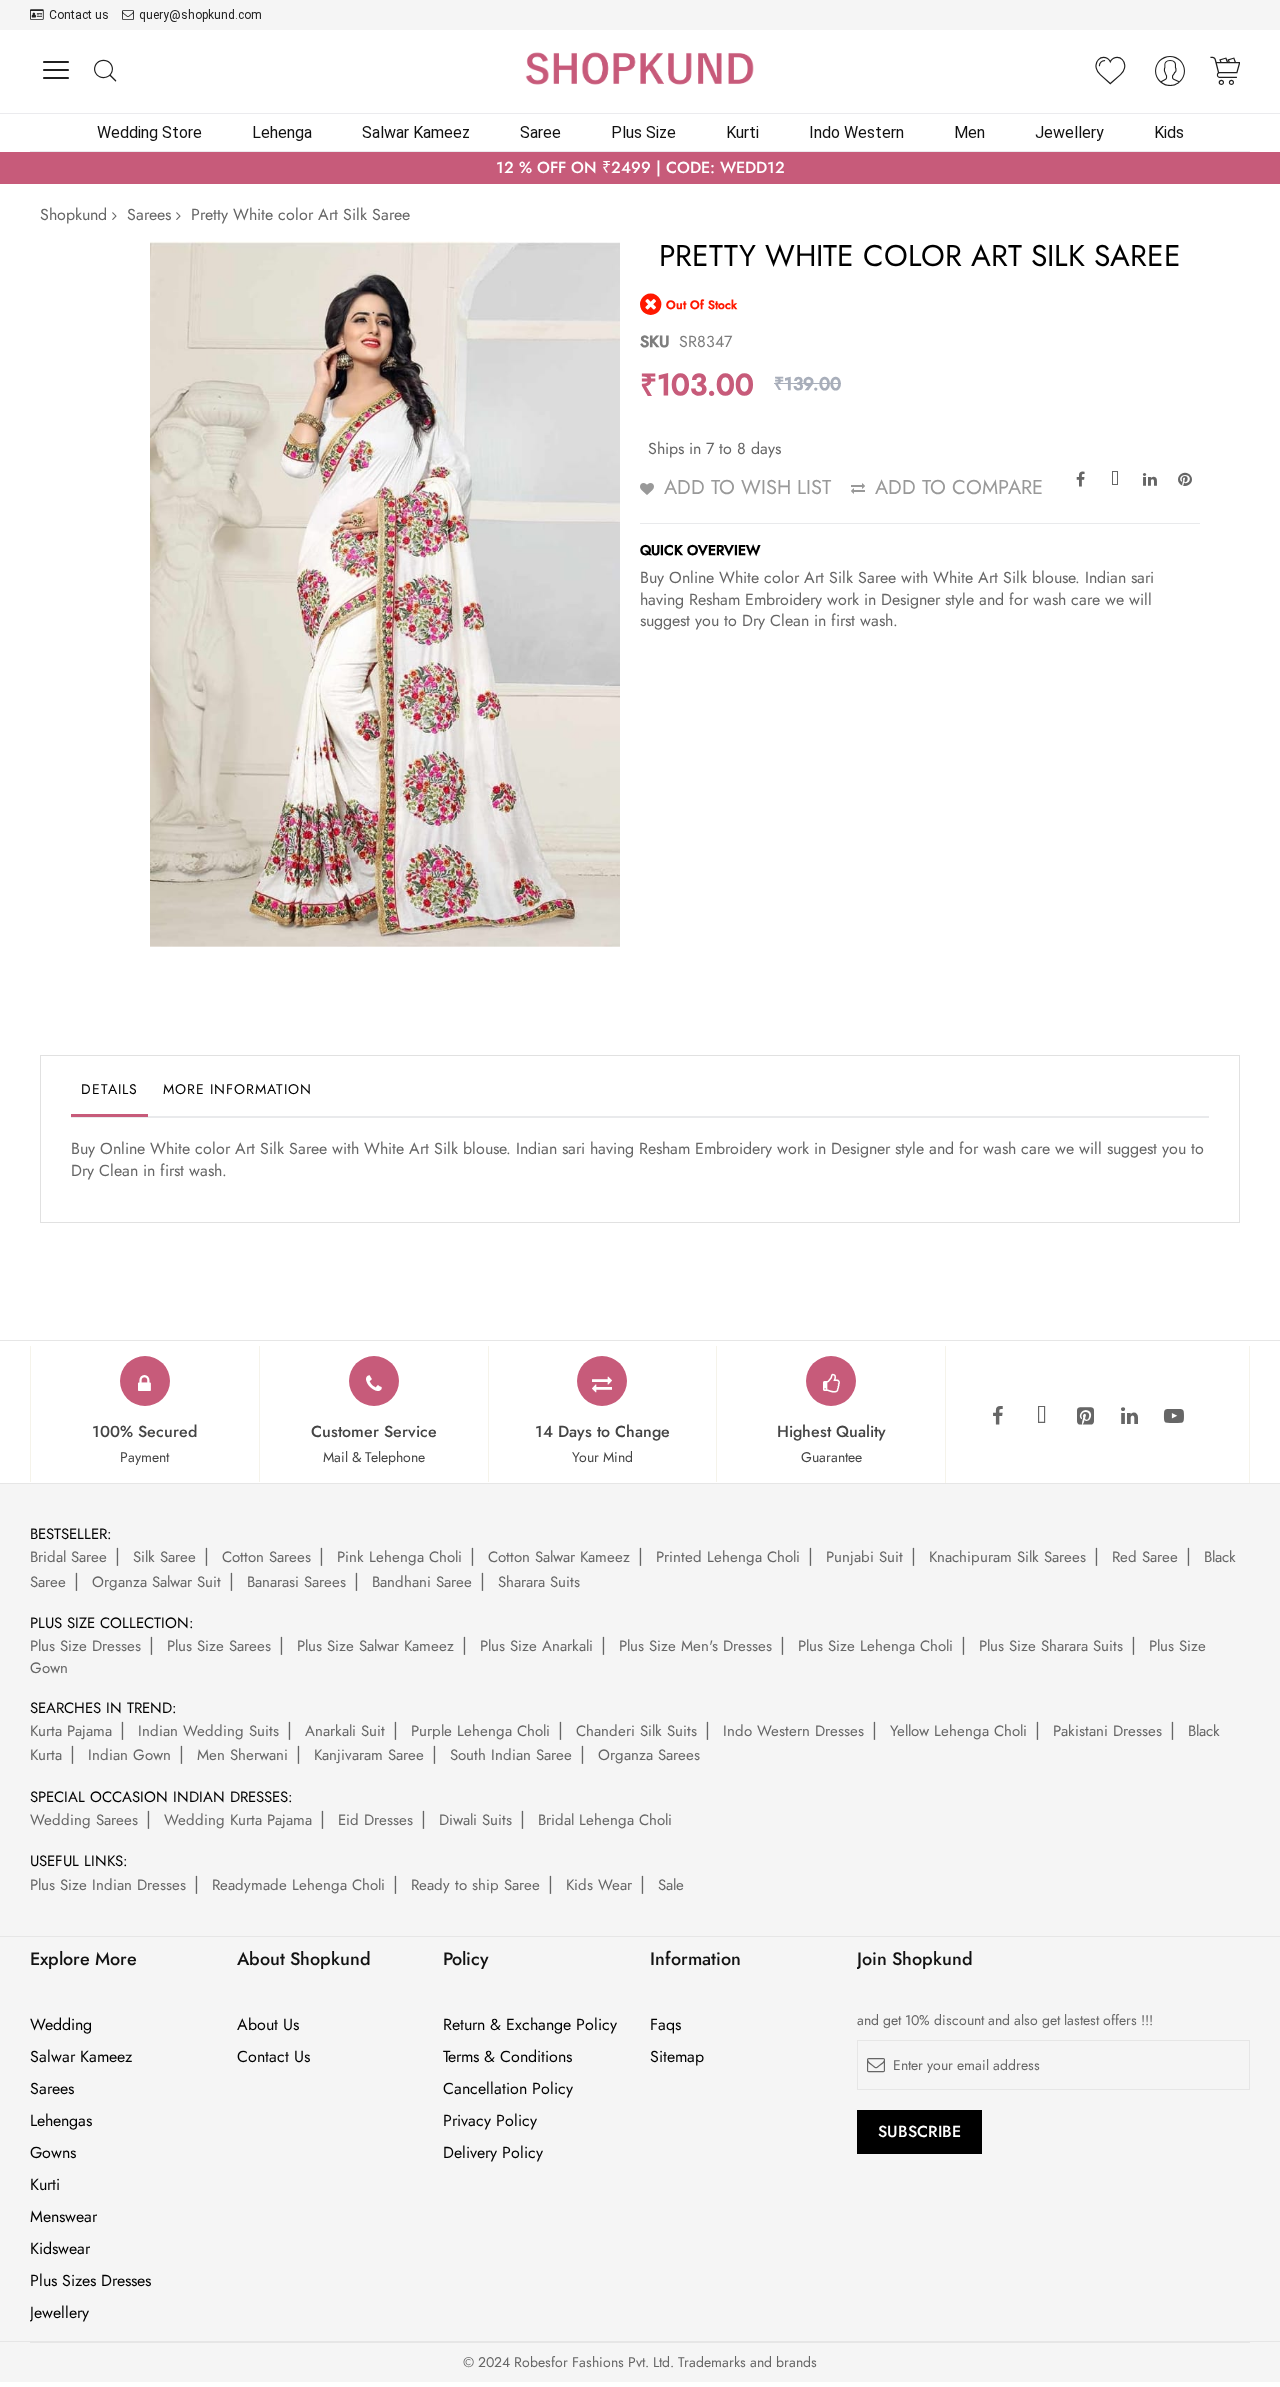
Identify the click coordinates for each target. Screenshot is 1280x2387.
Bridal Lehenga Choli (605, 1820)
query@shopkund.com (200, 15)
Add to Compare (959, 487)
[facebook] (998, 1417)
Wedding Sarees (84, 1820)
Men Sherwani (242, 1755)
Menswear (63, 2217)
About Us (268, 2025)
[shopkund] (639, 68)
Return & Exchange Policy (530, 2025)
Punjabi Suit (864, 1557)
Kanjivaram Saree (369, 1755)
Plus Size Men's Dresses (695, 1646)
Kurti (45, 2185)
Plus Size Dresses (85, 1646)
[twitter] (1042, 1417)
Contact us (79, 15)
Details (109, 1089)
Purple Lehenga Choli (480, 1731)
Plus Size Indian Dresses (108, 1885)
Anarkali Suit (345, 1731)
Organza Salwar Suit (156, 1582)
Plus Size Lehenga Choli (875, 1646)
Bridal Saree (68, 1557)
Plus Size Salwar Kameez (375, 1646)
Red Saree (1145, 1557)
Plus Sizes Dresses (90, 2281)
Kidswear (60, 2249)
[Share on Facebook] (1080, 478)
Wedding (61, 2025)
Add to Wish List (747, 487)
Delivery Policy (493, 2153)
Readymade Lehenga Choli (298, 1885)
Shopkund (73, 214)
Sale (671, 1885)
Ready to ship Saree (475, 1885)
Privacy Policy (490, 2121)
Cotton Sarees (266, 1557)
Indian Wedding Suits (208, 1731)
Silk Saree (164, 1557)
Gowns (53, 2153)
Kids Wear (599, 1885)
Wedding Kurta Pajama (238, 1820)
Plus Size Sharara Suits (1051, 1646)
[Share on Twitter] (1115, 478)
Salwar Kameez (81, 2057)
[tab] (109, 1094)
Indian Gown (129, 1755)
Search (104, 71)
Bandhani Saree (422, 1582)
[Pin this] (1185, 478)
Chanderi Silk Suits (636, 1731)
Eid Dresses (375, 1820)
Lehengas (61, 2121)
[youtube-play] (1174, 1417)
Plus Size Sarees (219, 1646)
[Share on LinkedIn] (1150, 478)
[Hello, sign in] (1170, 76)
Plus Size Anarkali (536, 1646)
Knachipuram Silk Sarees (1007, 1557)
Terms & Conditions (507, 2057)
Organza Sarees (649, 1755)
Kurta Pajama (71, 1731)
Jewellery (59, 2313)
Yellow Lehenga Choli (958, 1731)
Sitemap (677, 2057)
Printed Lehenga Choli (728, 1557)
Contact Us (273, 2057)
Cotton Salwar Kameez (559, 1557)
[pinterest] (1086, 1417)
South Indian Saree (511, 1755)
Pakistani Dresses (1107, 1731)
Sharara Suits (539, 1582)
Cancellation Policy (508, 2089)
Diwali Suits (475, 1820)
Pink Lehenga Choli (399, 1557)
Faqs (665, 2025)
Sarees (149, 214)
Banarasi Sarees (296, 1582)
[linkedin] (1130, 1417)
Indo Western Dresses (793, 1731)
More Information (237, 1089)
